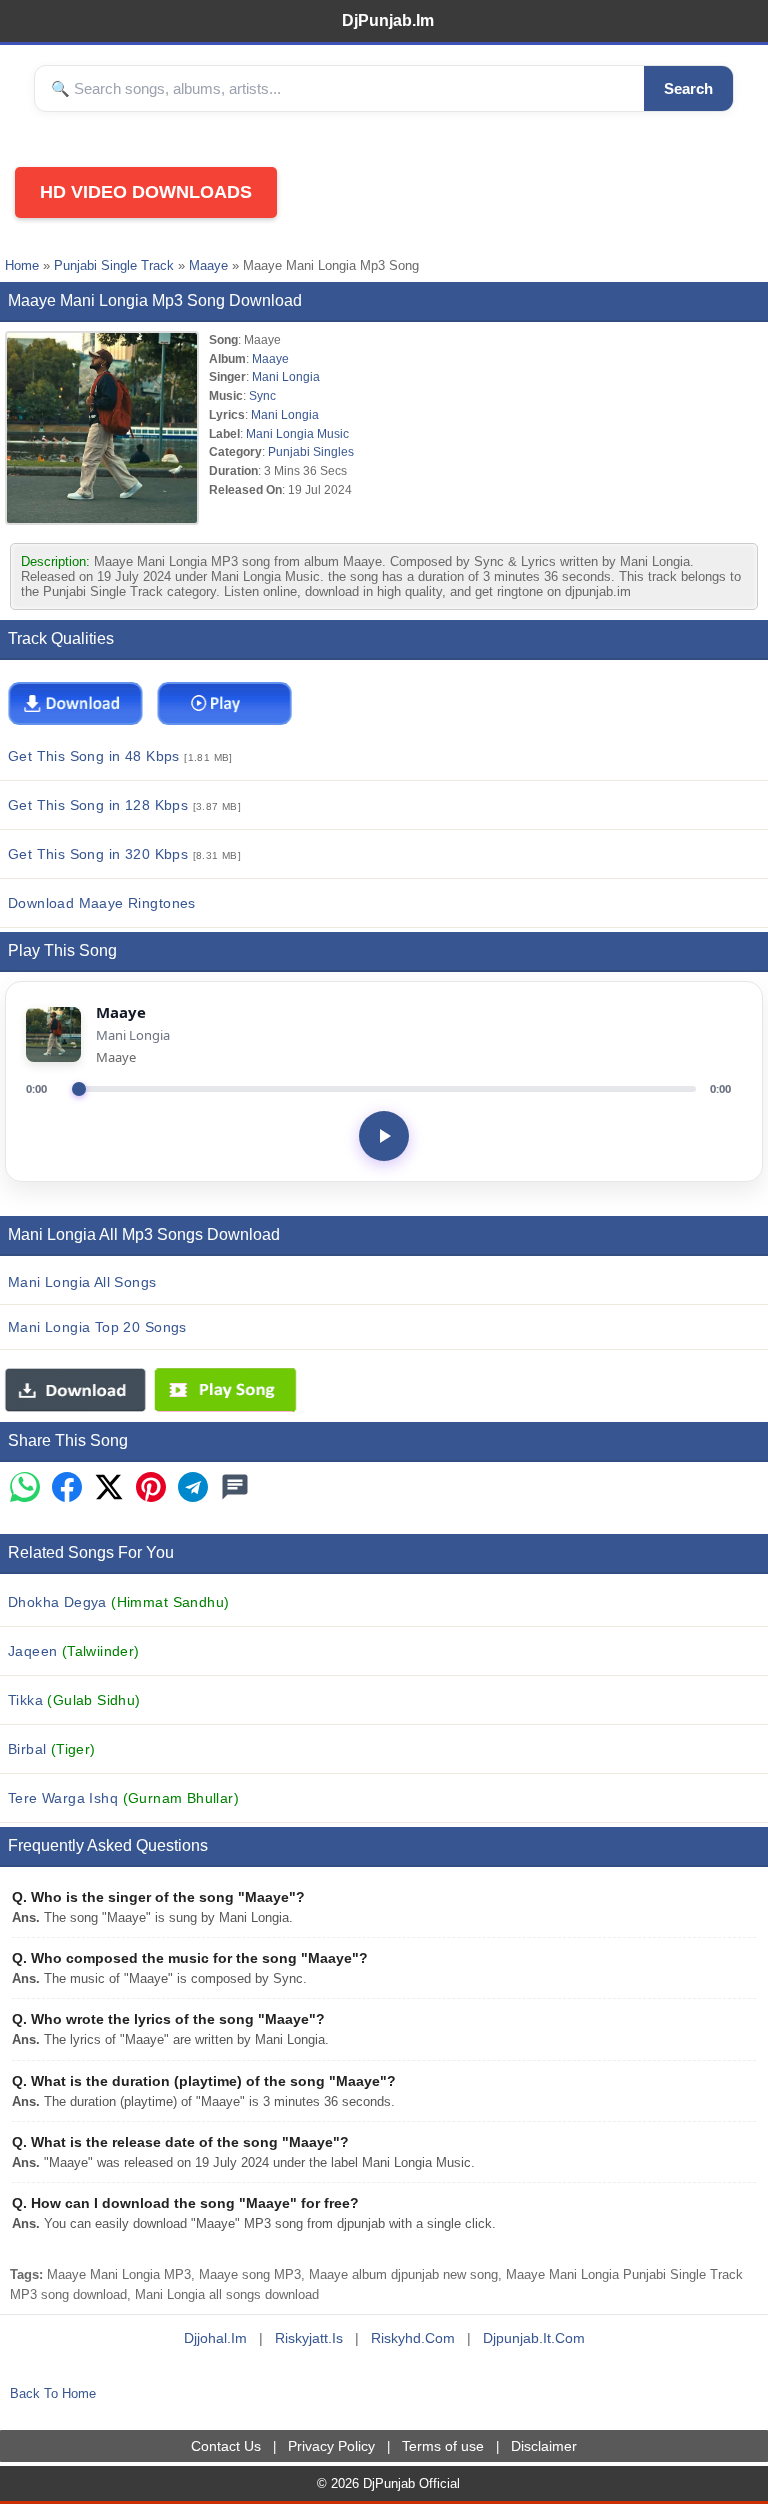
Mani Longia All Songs (82, 1282)
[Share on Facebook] (67, 1488)
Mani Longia (286, 376)
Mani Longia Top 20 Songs (97, 1327)
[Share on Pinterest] (151, 1488)
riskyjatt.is (309, 2338)
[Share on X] (109, 1488)
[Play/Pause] (384, 1136)
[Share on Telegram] (193, 1488)
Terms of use (443, 2446)
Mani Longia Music (297, 433)
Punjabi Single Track (114, 265)
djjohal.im (215, 2338)
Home (22, 265)
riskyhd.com (413, 2338)
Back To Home (53, 2393)
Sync (262, 395)
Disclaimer (544, 2446)
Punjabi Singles (311, 451)
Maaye (208, 265)
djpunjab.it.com (534, 2338)
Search (688, 88)
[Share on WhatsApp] (25, 1488)
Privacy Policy (331, 2446)
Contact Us (226, 2446)
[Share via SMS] (235, 1488)
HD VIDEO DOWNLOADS (146, 192)
